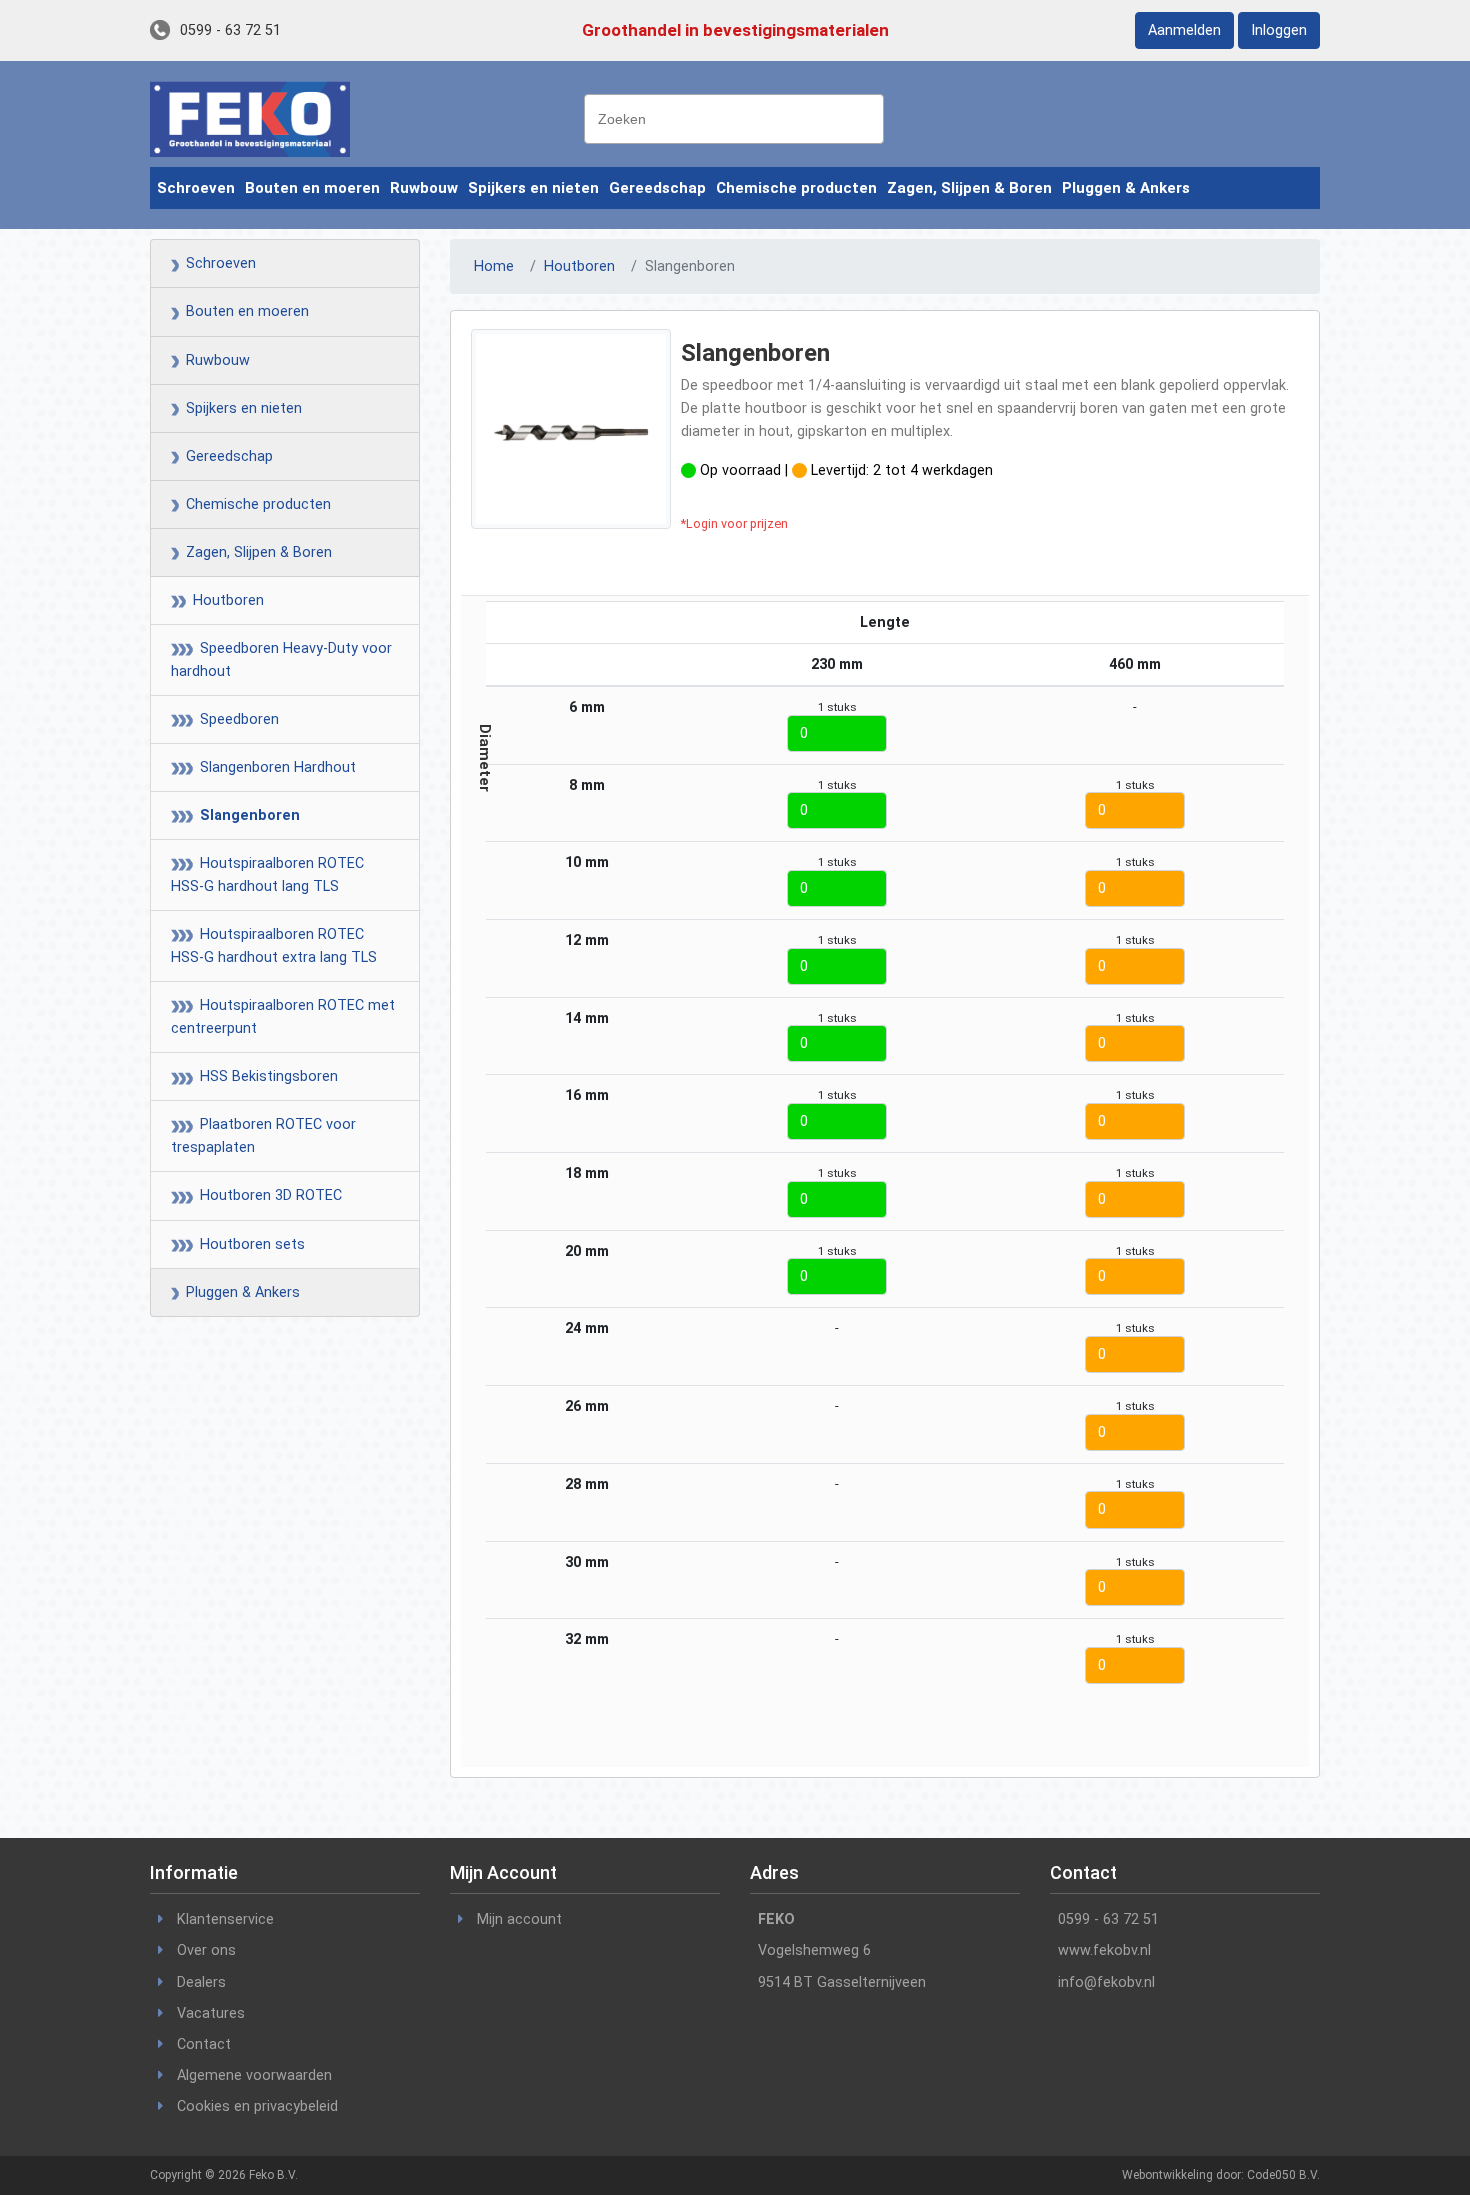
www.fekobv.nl (1104, 1950)
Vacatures (211, 2013)
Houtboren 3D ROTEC (265, 1195)
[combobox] (734, 119)
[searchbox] (739, 117)
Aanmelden (1184, 30)
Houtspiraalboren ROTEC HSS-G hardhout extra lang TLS (274, 946)
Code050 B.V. (1283, 2175)
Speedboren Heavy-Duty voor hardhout (281, 660)
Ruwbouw (424, 188)
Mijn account (519, 1919)
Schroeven (196, 188)
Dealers (201, 1982)
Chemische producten (796, 188)
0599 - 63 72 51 (230, 30)
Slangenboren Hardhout (272, 767)
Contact (204, 2044)
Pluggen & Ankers (1126, 188)
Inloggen (1279, 30)
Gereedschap (657, 188)
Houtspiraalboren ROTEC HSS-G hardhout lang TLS (267, 875)
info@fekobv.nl (1106, 1982)
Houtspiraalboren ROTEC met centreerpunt (283, 1017)
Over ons (206, 1950)
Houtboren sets (246, 1244)
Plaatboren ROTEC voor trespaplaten (263, 1136)
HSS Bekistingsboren (263, 1076)
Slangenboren (244, 815)
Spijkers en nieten (533, 188)
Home (494, 266)
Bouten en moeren (312, 188)
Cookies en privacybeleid (257, 2106)
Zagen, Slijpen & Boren (969, 188)
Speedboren (233, 719)
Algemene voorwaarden (254, 2075)
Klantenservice (225, 1919)
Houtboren (222, 600)
